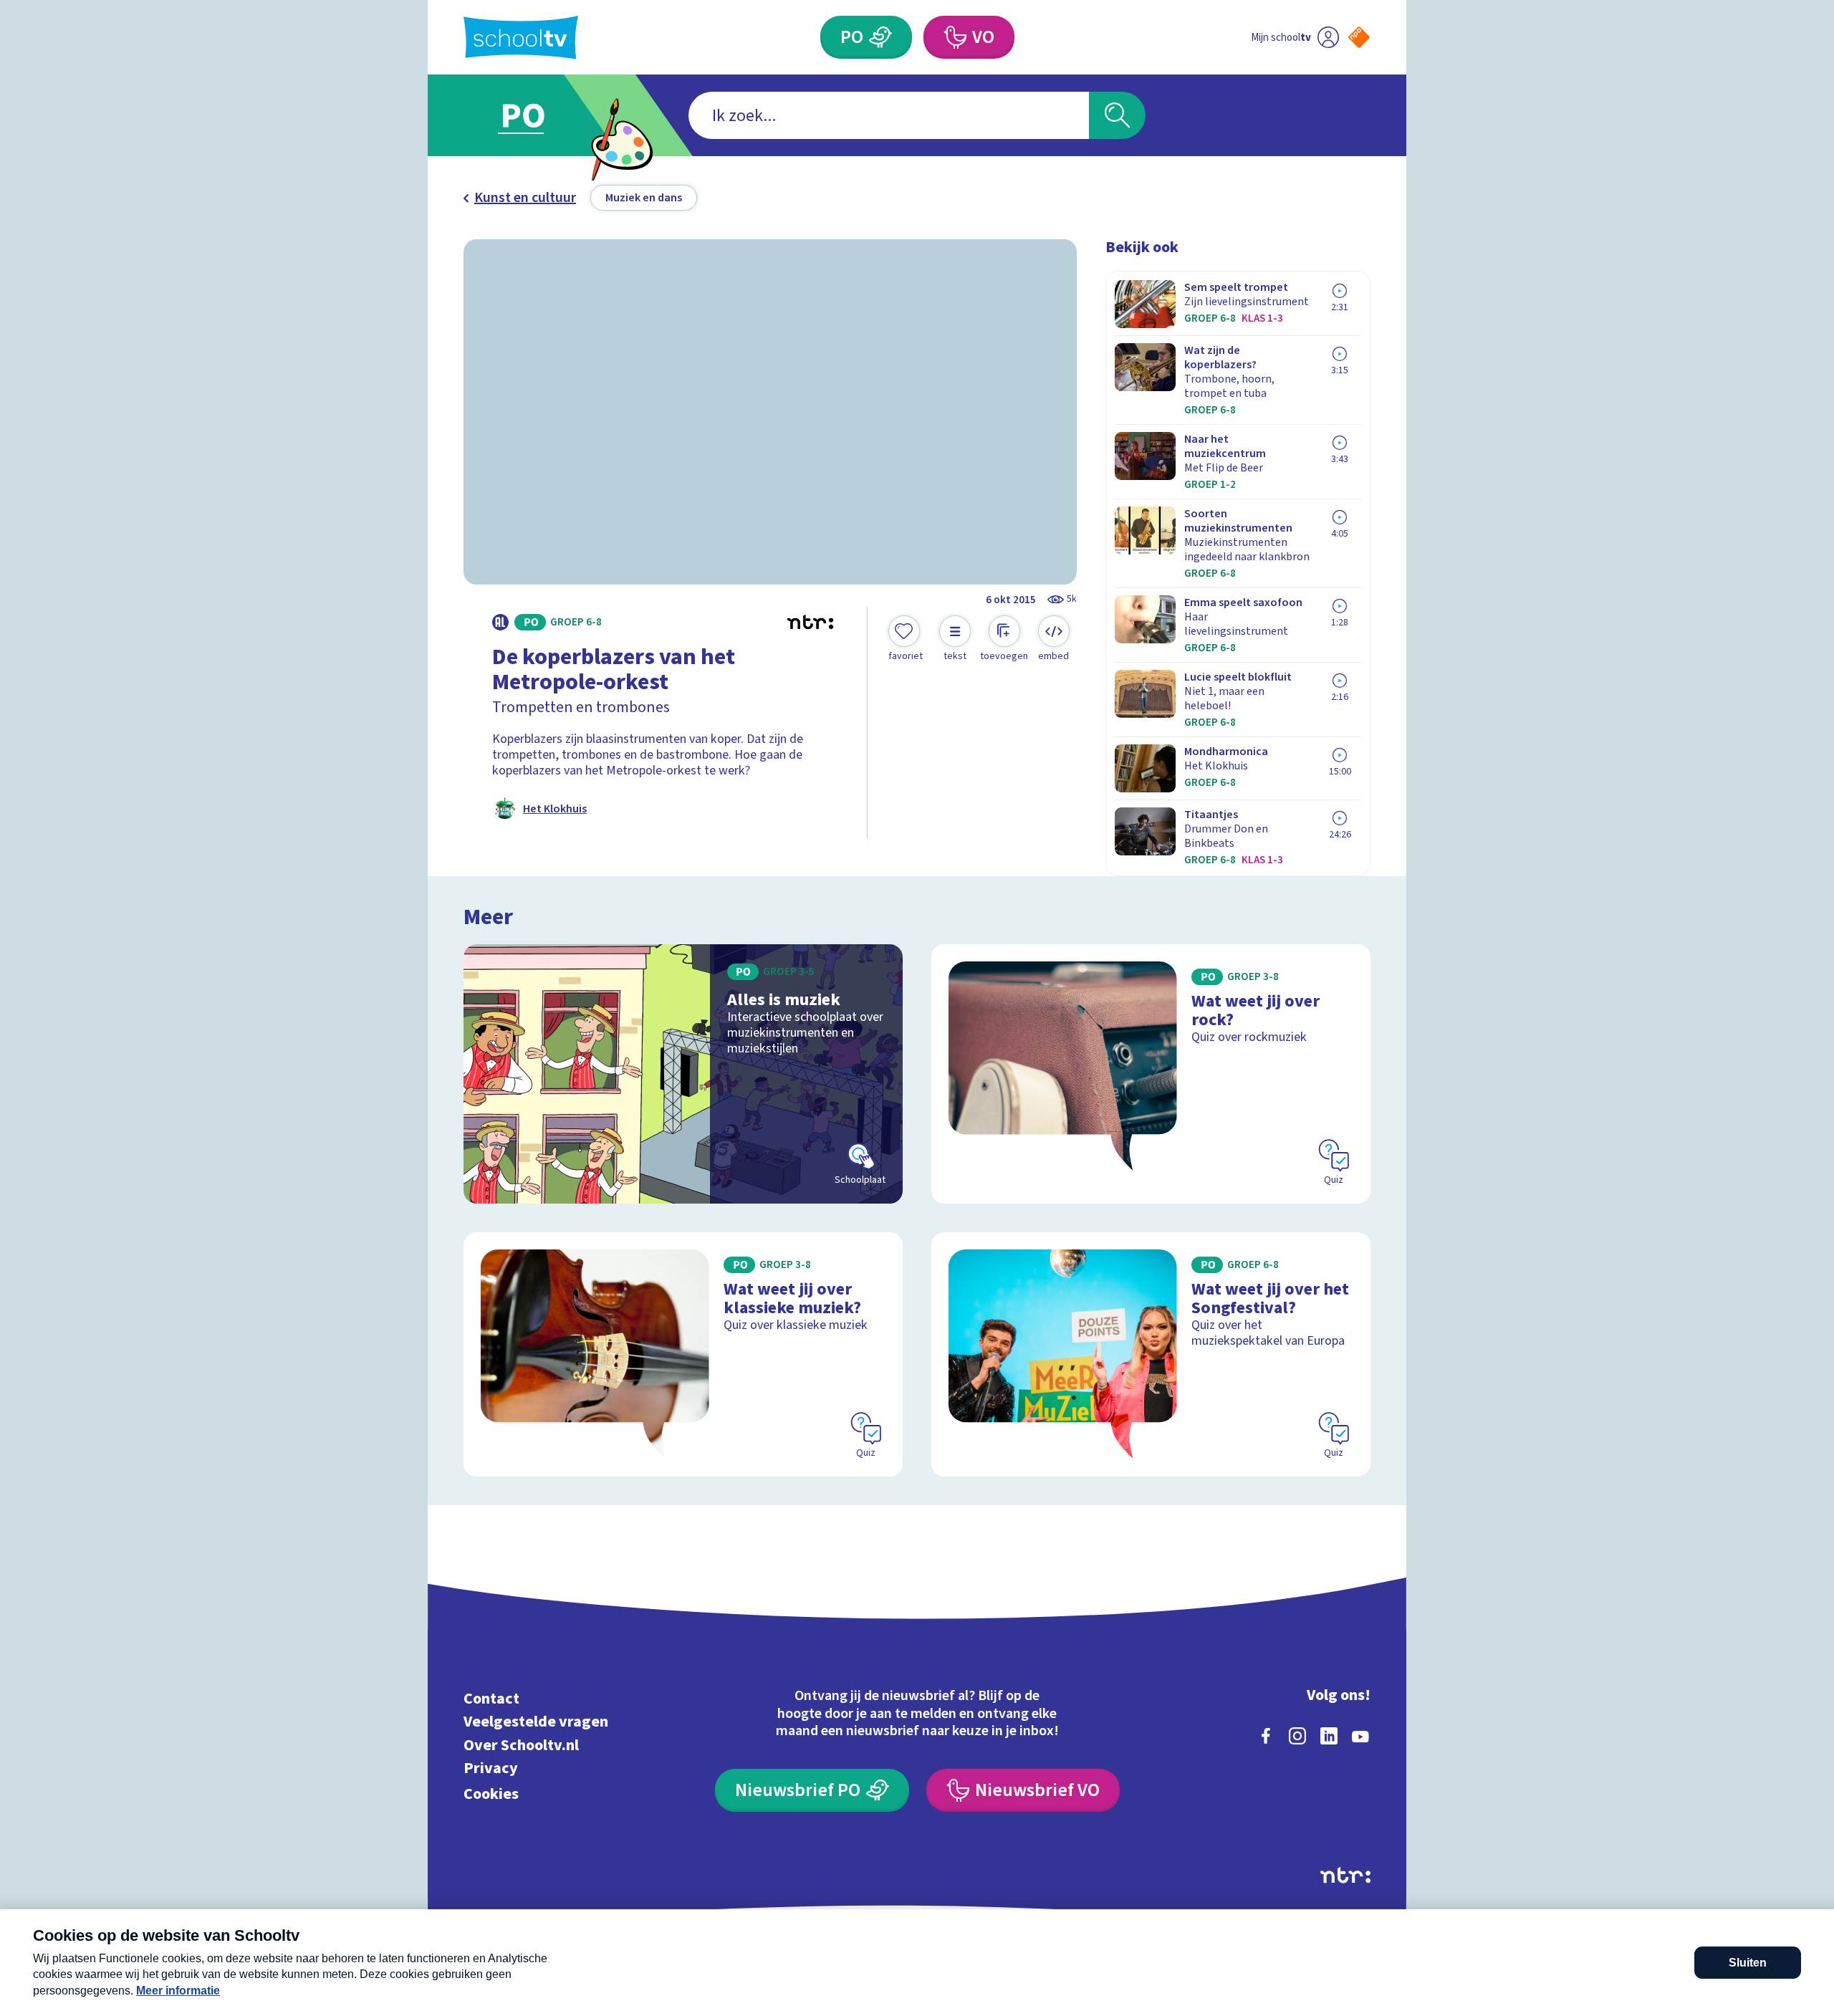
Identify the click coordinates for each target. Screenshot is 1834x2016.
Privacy (491, 1768)
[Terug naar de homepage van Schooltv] (521, 38)
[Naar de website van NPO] (1359, 37)
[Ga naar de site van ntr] (1345, 1875)
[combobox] (889, 115)
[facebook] (1266, 1736)
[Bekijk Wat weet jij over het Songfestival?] (1151, 1354)
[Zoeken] (1117, 115)
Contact (491, 1698)
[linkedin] (1329, 1736)
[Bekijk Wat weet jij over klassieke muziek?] (683, 1354)
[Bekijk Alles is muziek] (683, 1074)
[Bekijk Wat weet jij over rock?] (1151, 1074)
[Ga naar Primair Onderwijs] (535, 115)
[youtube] (1360, 1736)
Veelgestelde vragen (536, 1722)
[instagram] (1297, 1736)
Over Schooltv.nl (521, 1745)
